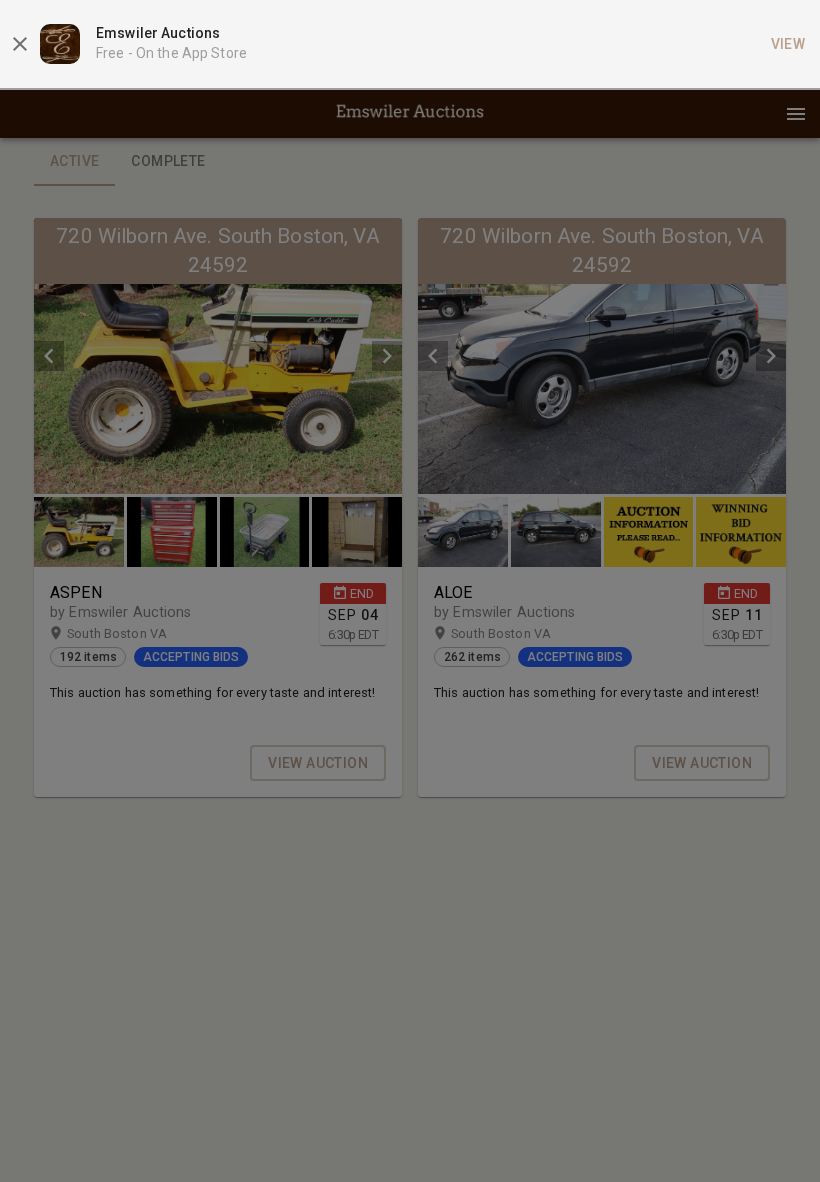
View (788, 44)
